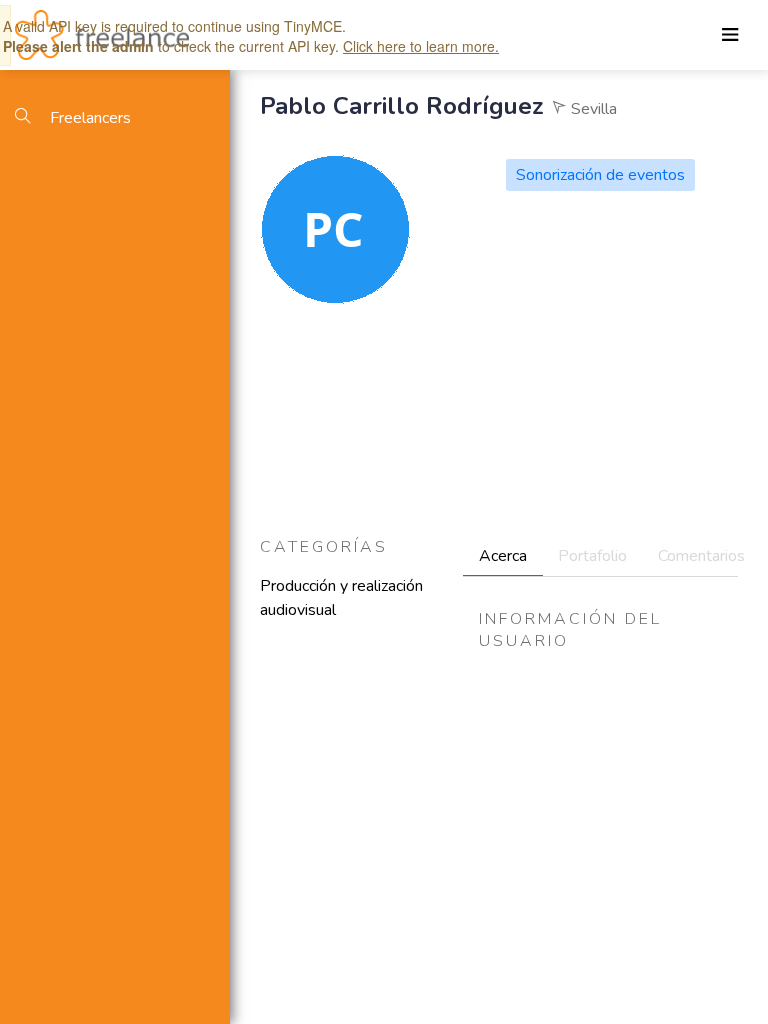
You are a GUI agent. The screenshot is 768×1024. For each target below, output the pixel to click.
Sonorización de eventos (600, 175)
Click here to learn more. (421, 46)
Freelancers (88, 118)
